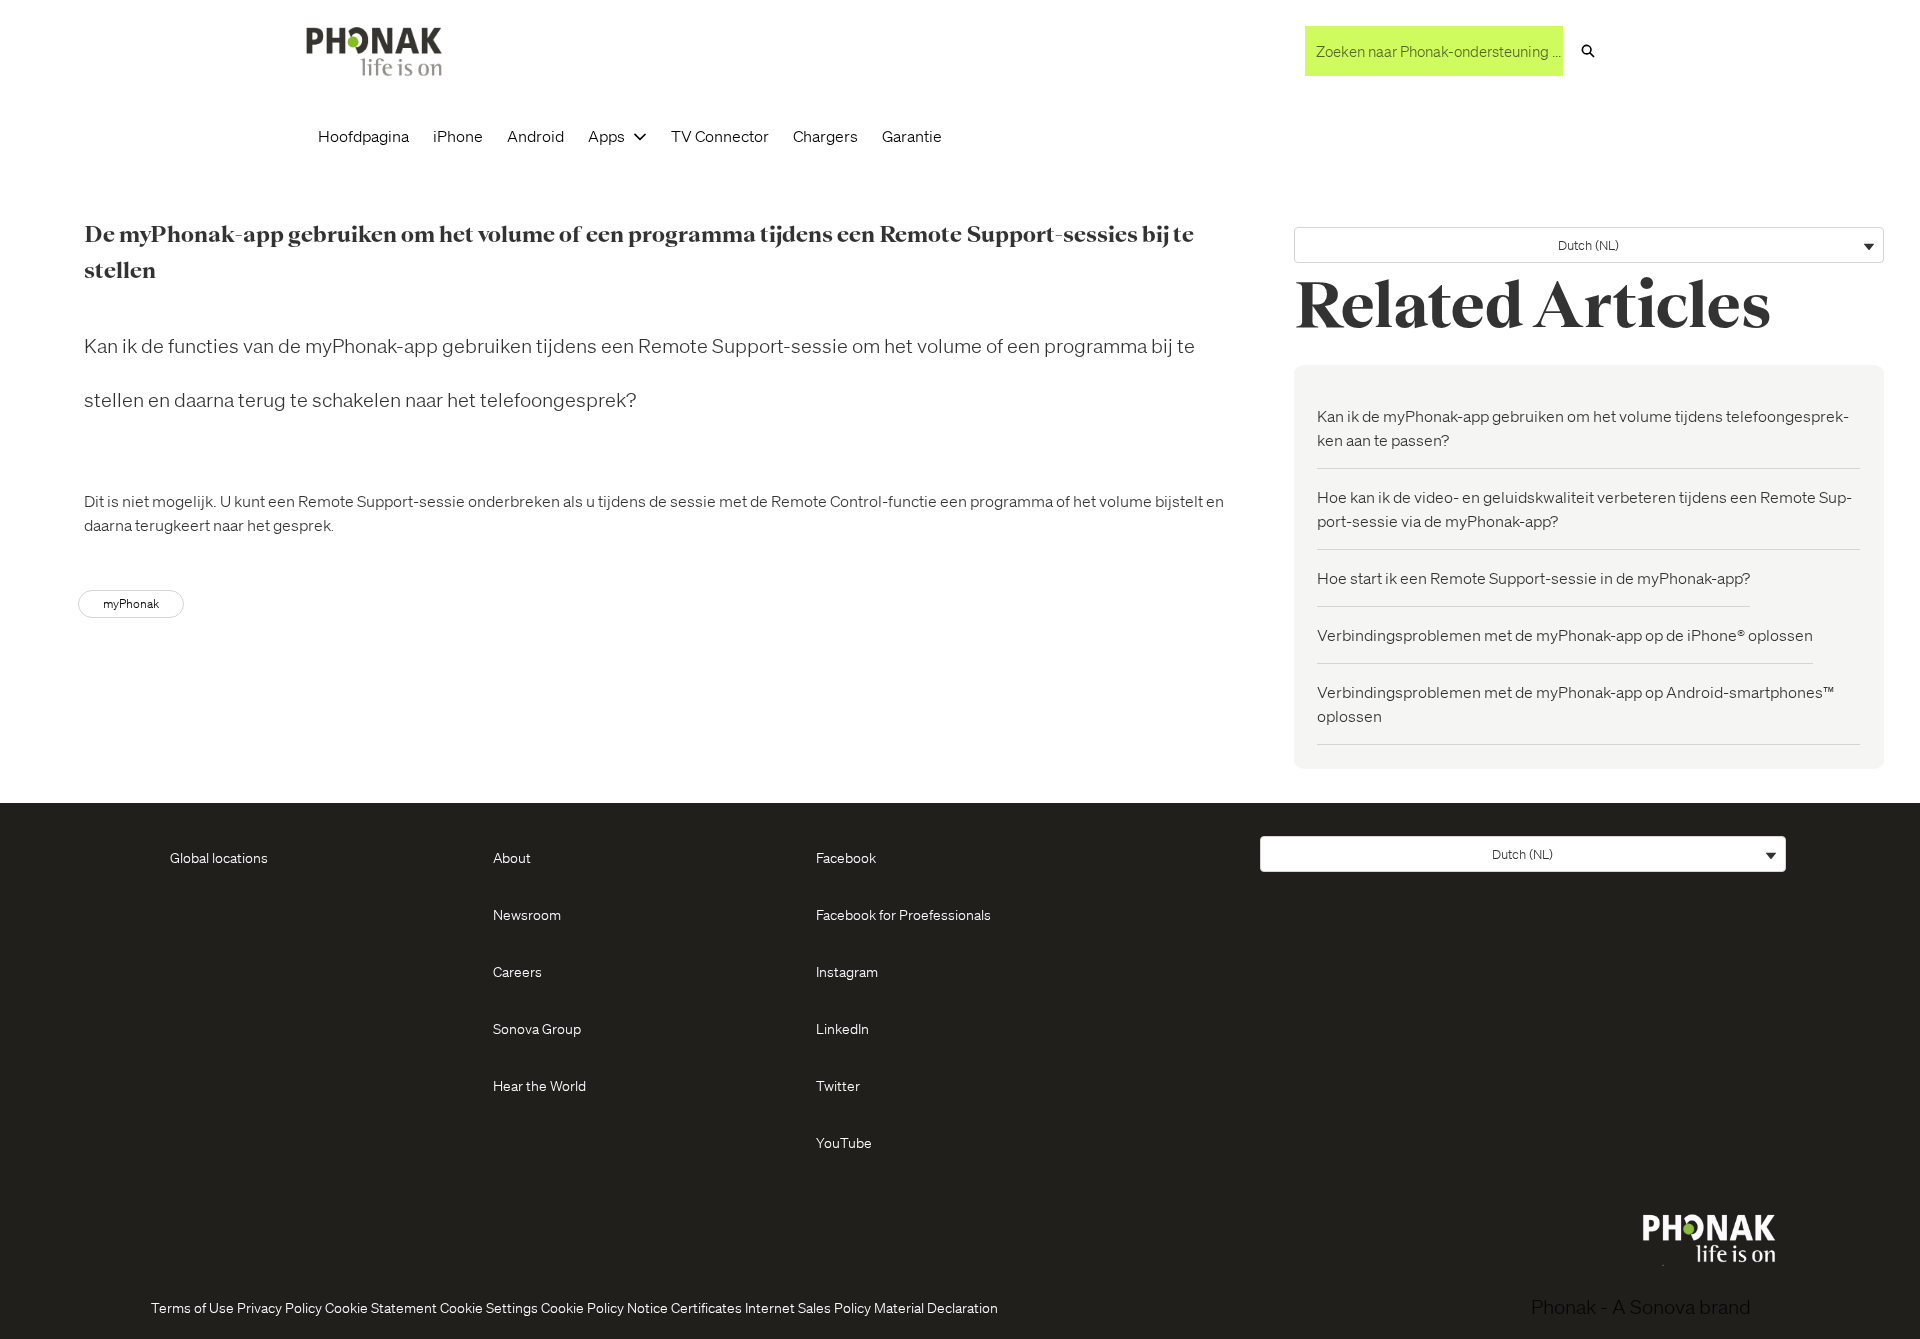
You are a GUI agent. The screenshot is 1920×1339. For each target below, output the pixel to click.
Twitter (838, 1085)
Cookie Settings (489, 1307)
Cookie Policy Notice (604, 1307)
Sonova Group (537, 1028)
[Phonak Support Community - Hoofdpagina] (374, 51)
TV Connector (720, 135)
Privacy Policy (279, 1307)
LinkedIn (842, 1028)
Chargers (825, 135)
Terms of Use (192, 1307)
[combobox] (1434, 51)
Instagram (847, 971)
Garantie (912, 135)
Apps (606, 135)
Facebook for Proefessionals (903, 914)
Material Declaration (936, 1307)
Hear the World (539, 1085)
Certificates (706, 1307)
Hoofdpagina (363, 135)
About (512, 857)
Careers (517, 971)
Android (535, 135)
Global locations (219, 857)
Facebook (846, 857)
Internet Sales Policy (808, 1307)
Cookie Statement (381, 1307)
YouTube (844, 1142)
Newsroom (527, 914)
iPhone (458, 135)
